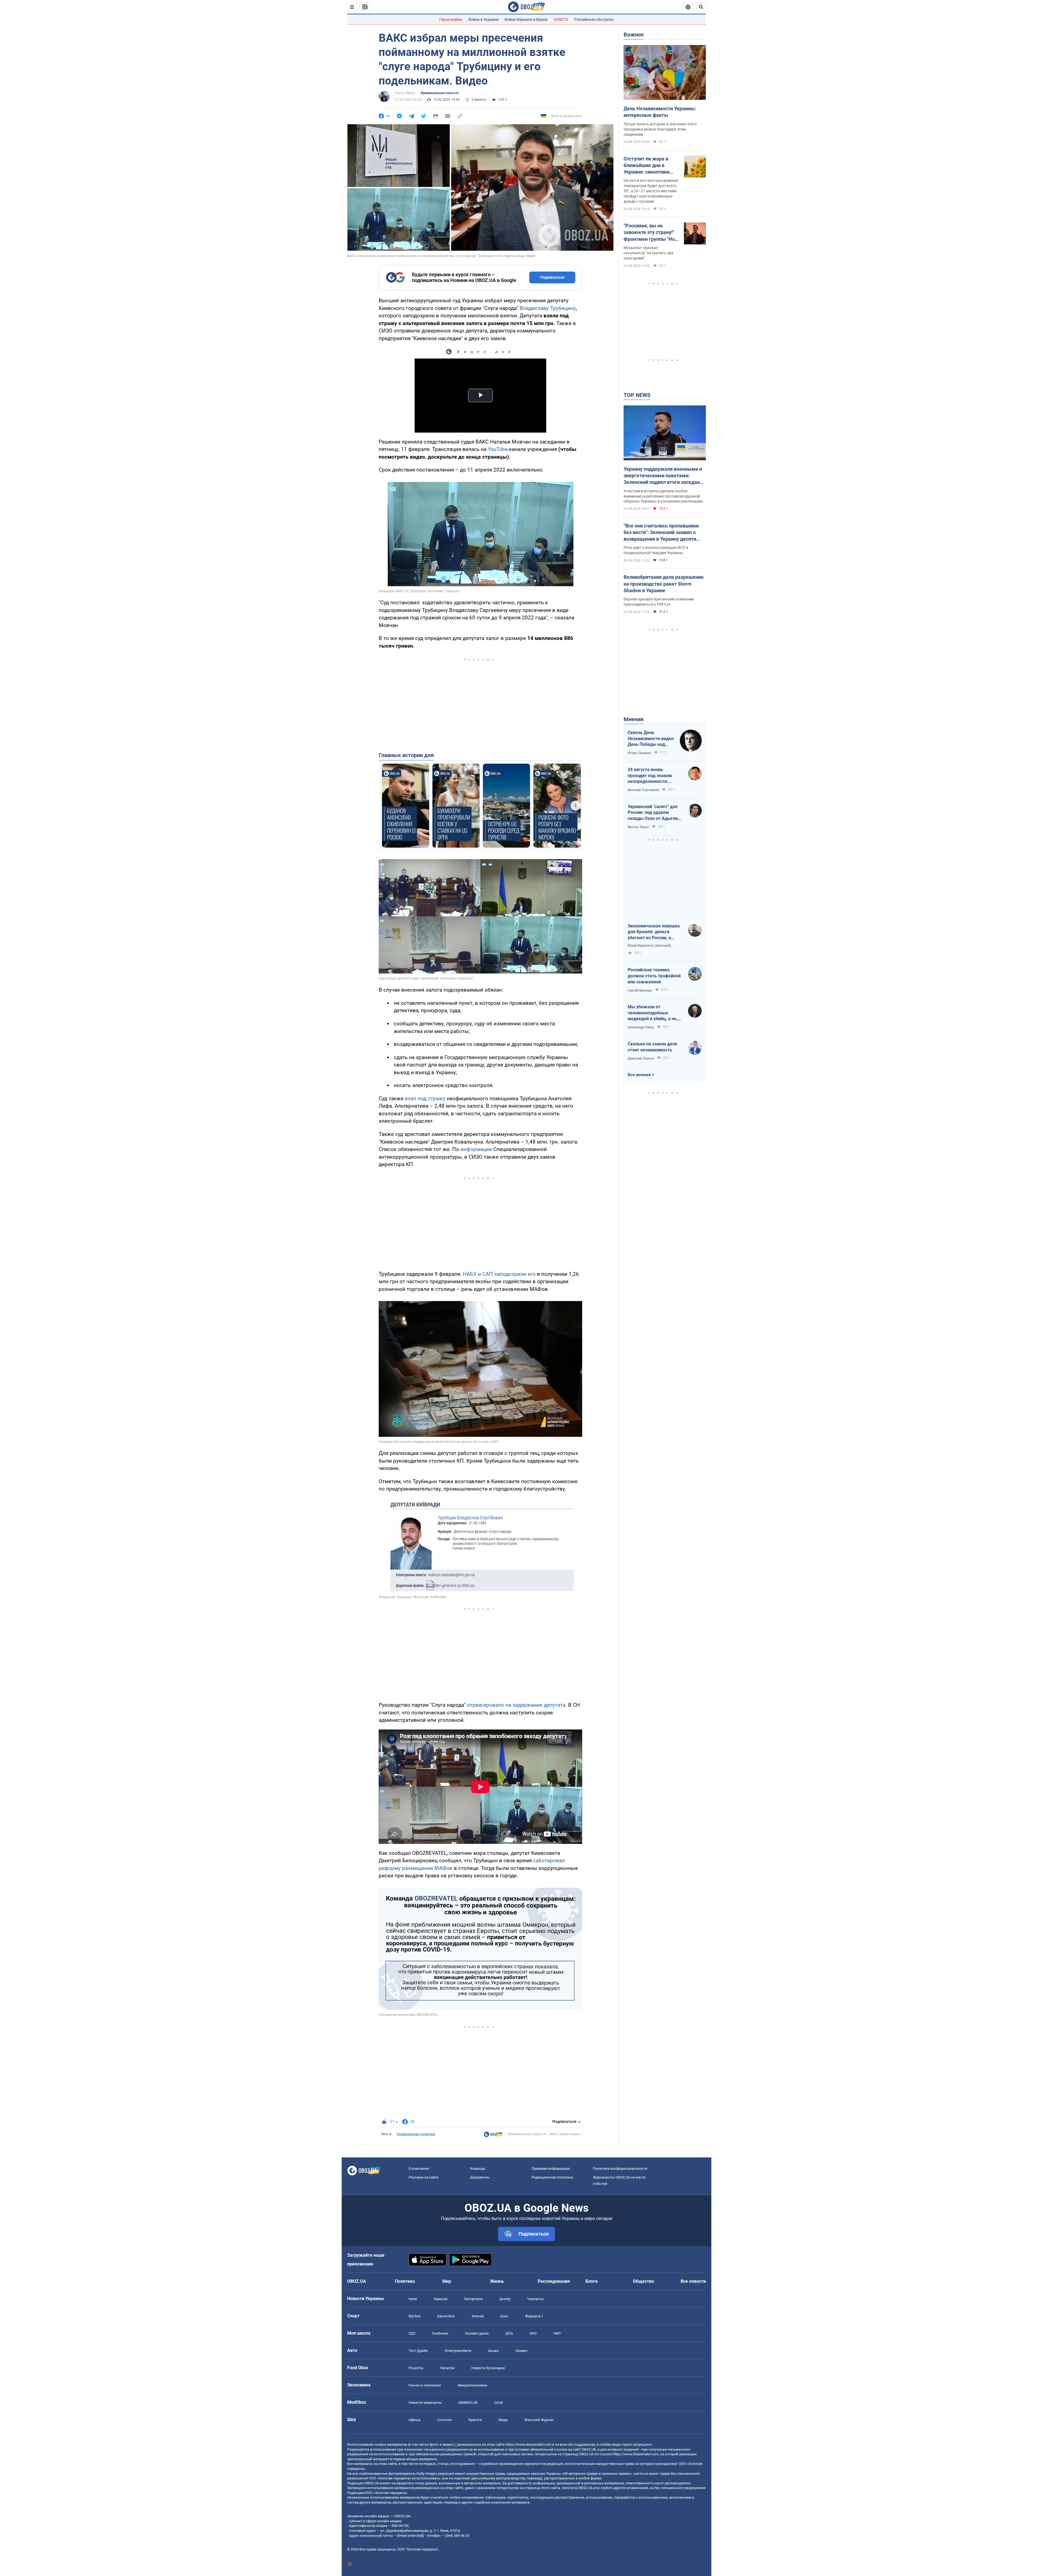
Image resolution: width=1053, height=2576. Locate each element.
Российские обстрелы (594, 19)
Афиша (414, 2420)
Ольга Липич (405, 93)
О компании (419, 2169)
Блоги (591, 2281)
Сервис (522, 2351)
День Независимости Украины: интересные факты (660, 112)
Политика (405, 2281)
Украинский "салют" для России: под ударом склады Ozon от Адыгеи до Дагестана (653, 813)
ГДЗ (412, 2333)
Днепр (505, 2299)
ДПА (509, 2333)
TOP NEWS (637, 395)
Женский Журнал (539, 2420)
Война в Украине (483, 19)
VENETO (561, 19)
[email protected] (410, 2536)
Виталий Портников (643, 790)
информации (477, 1149)
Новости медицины (425, 2403)
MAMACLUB (468, 2403)
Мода (503, 2420)
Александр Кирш (641, 1027)
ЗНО (533, 2333)
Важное (634, 35)
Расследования (554, 2281)
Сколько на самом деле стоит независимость (653, 1047)
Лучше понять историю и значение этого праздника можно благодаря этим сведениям (660, 129)
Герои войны (451, 19)
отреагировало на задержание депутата (516, 1705)
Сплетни (444, 2420)
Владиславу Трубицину (548, 308)
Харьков (440, 2299)
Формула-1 (534, 2316)
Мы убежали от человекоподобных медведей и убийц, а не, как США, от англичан (653, 1013)
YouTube (498, 449)
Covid (498, 2403)
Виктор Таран (638, 827)
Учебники (440, 2333)
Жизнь (497, 2281)
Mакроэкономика (472, 2385)
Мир (447, 2281)
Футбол (415, 2316)
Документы (480, 2177)
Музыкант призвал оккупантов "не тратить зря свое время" (649, 253)
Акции (493, 2351)
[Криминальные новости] (493, 2136)
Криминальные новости (440, 93)
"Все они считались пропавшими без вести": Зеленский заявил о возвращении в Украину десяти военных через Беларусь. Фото (661, 533)
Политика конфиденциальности (620, 2169)
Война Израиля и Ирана (526, 19)
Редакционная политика (416, 2134)
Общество (643, 2281)
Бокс (504, 2316)
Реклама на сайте (424, 2177)
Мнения (634, 719)
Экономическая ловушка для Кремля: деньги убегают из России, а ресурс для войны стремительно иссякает (654, 932)
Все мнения (639, 1075)
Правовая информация (551, 2169)
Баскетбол (446, 2316)
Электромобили (458, 2351)
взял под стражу (425, 1098)
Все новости (693, 2281)
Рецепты (416, 2368)
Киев (413, 2299)
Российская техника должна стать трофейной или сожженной (654, 976)
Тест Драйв (418, 2351)
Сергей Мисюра (640, 991)
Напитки (447, 2368)
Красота (475, 2420)
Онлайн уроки (477, 2333)
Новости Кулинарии (488, 2368)
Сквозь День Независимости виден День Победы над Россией (651, 739)
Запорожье (473, 2299)
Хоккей (478, 2316)
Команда (478, 2169)
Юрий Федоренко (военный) (649, 946)
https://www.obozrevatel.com (528, 2444)
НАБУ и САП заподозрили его (499, 1274)
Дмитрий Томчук (641, 1059)
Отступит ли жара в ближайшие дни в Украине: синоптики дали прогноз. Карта (647, 166)
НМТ (557, 2333)
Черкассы (535, 2299)
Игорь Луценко (639, 753)
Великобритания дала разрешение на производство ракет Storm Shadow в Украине (664, 584)
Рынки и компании (425, 2385)
